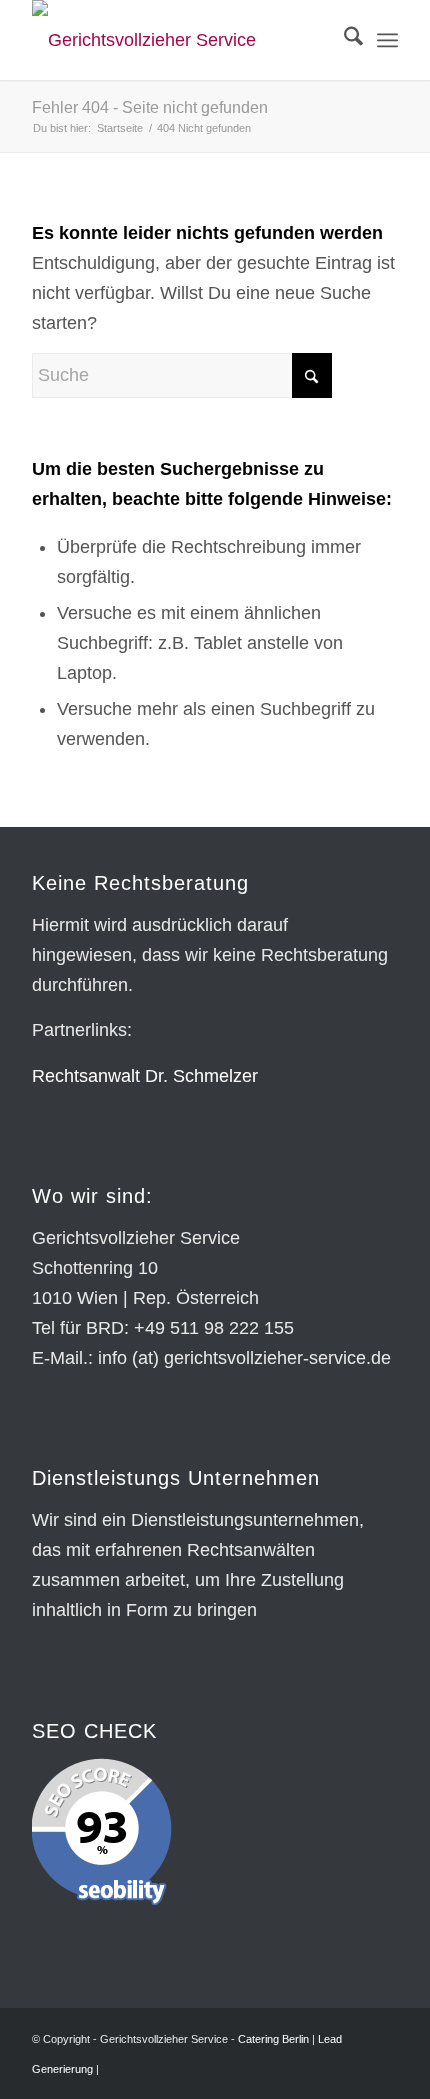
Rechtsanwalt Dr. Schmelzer (145, 1076)
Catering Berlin (273, 2039)
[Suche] (343, 40)
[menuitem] (343, 40)
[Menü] (387, 40)
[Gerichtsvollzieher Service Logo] (178, 40)
